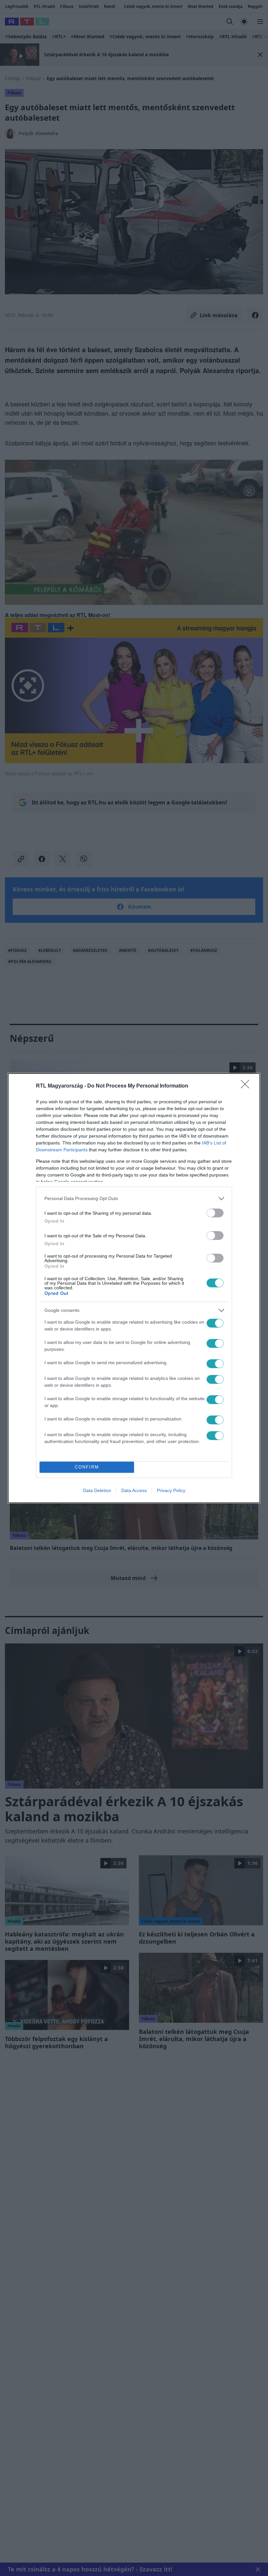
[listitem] (134, 1199)
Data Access (134, 1490)
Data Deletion (97, 1490)
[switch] (215, 1213)
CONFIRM (87, 1467)
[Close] (247, 1086)
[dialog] (134, 1288)
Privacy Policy (171, 1490)
